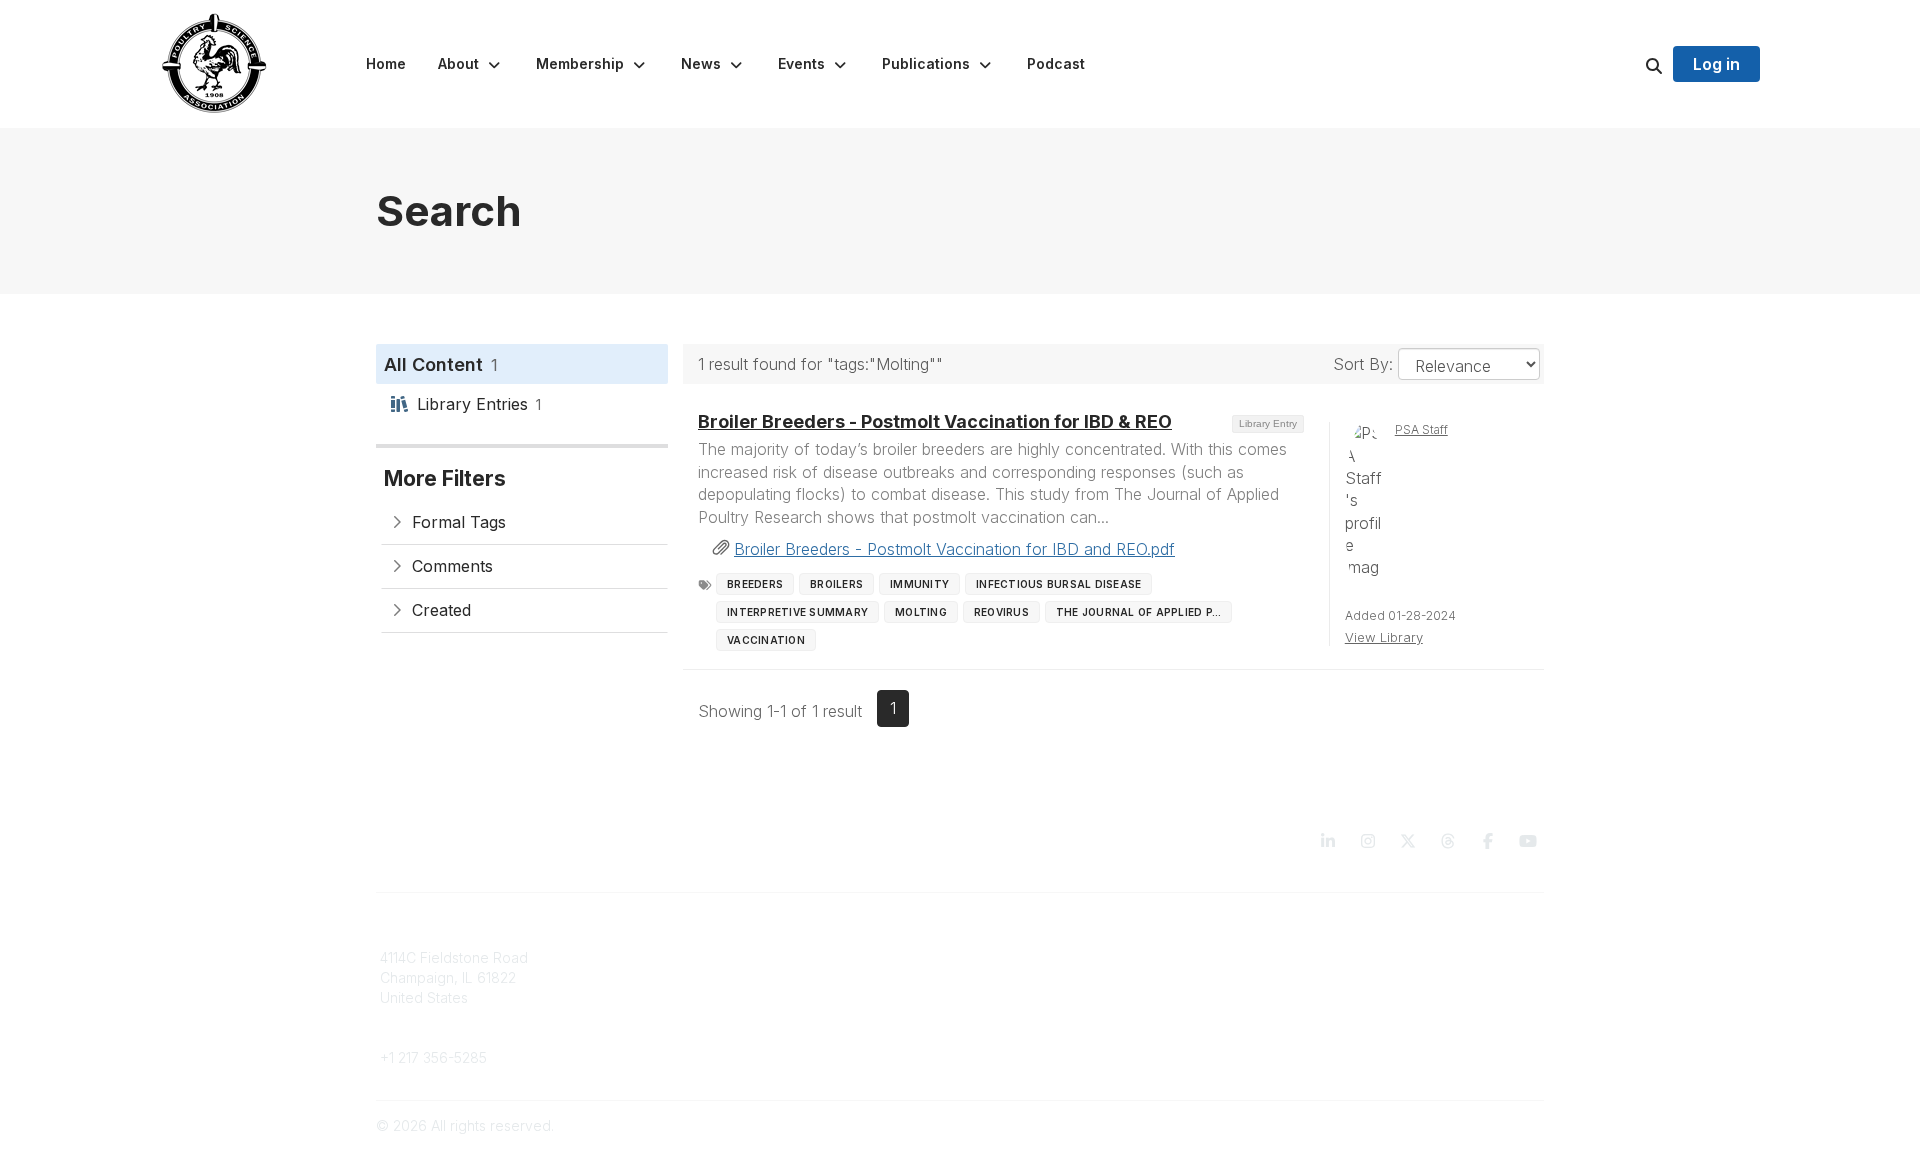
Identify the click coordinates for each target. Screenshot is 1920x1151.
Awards (996, 997)
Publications (1011, 957)
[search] (1629, 64)
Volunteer (707, 1026)
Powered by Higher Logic (1459, 1125)
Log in (1716, 64)
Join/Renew (715, 957)
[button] (471, 64)
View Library (1384, 637)
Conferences (1015, 977)
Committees (714, 997)
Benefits (703, 977)
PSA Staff (1421, 429)
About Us (1298, 957)
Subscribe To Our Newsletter (1067, 1016)
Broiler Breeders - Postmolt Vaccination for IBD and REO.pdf (954, 549)
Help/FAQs (1007, 1036)
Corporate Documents (1341, 977)
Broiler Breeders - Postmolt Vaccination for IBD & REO (935, 421)
